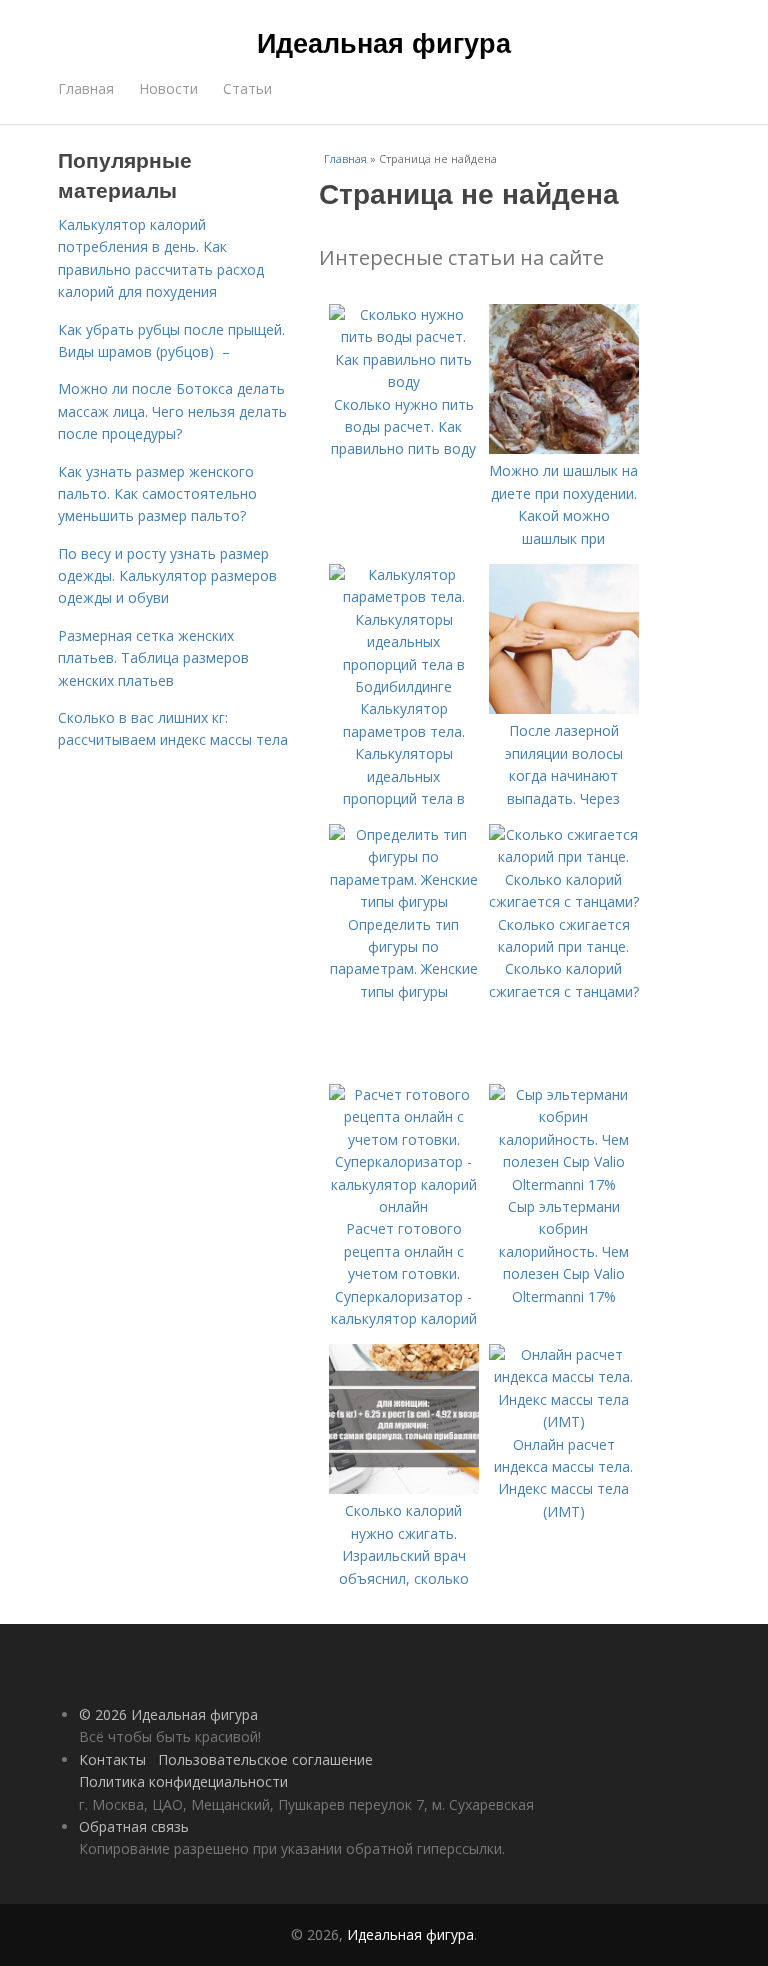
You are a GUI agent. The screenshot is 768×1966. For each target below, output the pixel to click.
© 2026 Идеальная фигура (168, 1714)
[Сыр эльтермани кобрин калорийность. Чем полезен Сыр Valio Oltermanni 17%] (564, 1184)
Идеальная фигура (384, 42)
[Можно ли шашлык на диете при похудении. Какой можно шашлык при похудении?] (564, 448)
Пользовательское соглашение (265, 1759)
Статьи (247, 88)
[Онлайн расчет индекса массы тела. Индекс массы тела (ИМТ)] (564, 1421)
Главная (86, 88)
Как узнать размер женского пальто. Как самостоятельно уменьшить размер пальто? (157, 494)
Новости (168, 88)
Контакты (112, 1759)
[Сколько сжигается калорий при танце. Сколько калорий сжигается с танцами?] (564, 901)
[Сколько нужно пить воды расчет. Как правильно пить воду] (404, 381)
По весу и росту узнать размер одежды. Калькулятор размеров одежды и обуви (167, 576)
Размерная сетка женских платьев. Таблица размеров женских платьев (153, 658)
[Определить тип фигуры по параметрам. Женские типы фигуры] (404, 901)
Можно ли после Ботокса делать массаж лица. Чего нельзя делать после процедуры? (172, 411)
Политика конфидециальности (183, 1781)
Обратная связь (134, 1826)
